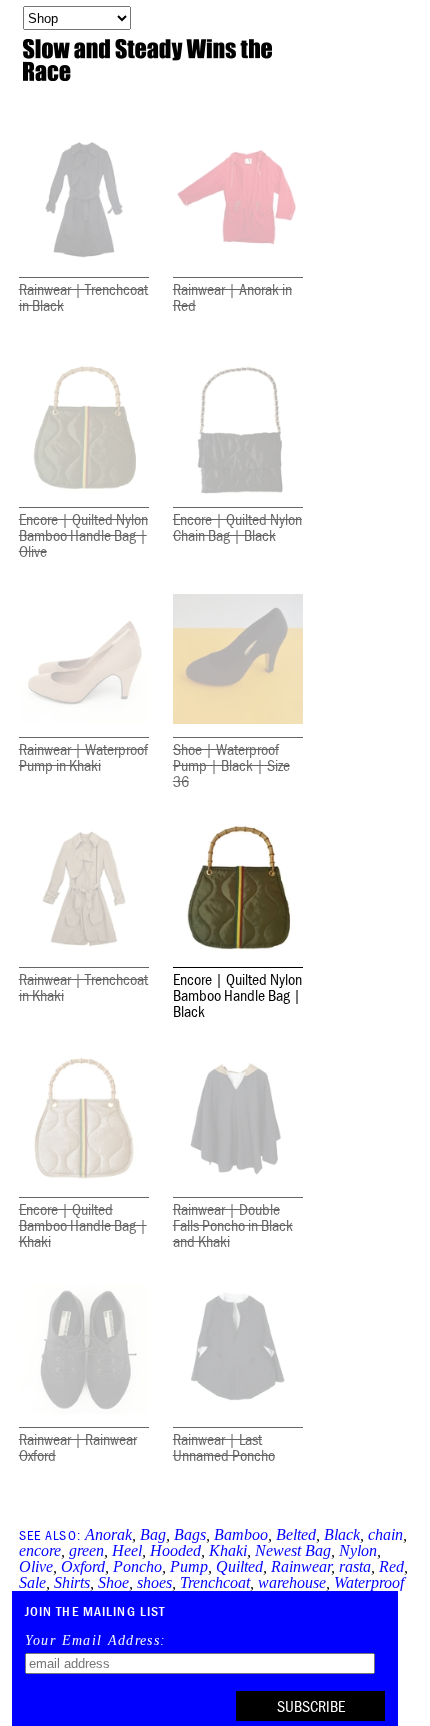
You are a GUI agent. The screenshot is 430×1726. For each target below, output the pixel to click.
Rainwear (301, 1566)
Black (342, 1534)
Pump (189, 1566)
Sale (32, 1582)
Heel (127, 1550)
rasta (355, 1566)
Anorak (108, 1534)
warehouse (292, 1582)
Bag (153, 1534)
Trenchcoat (215, 1582)
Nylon (358, 1550)
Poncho (137, 1566)
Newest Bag (293, 1550)
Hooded (175, 1550)
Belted (296, 1534)
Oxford (83, 1566)
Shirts (72, 1582)
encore (40, 1550)
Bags (190, 1534)
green (86, 1550)
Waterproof (369, 1582)
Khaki (228, 1550)
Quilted (239, 1566)
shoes (154, 1582)
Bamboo (241, 1534)
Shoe (113, 1582)
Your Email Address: (96, 1641)
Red (391, 1566)
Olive (36, 1566)
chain (385, 1534)
